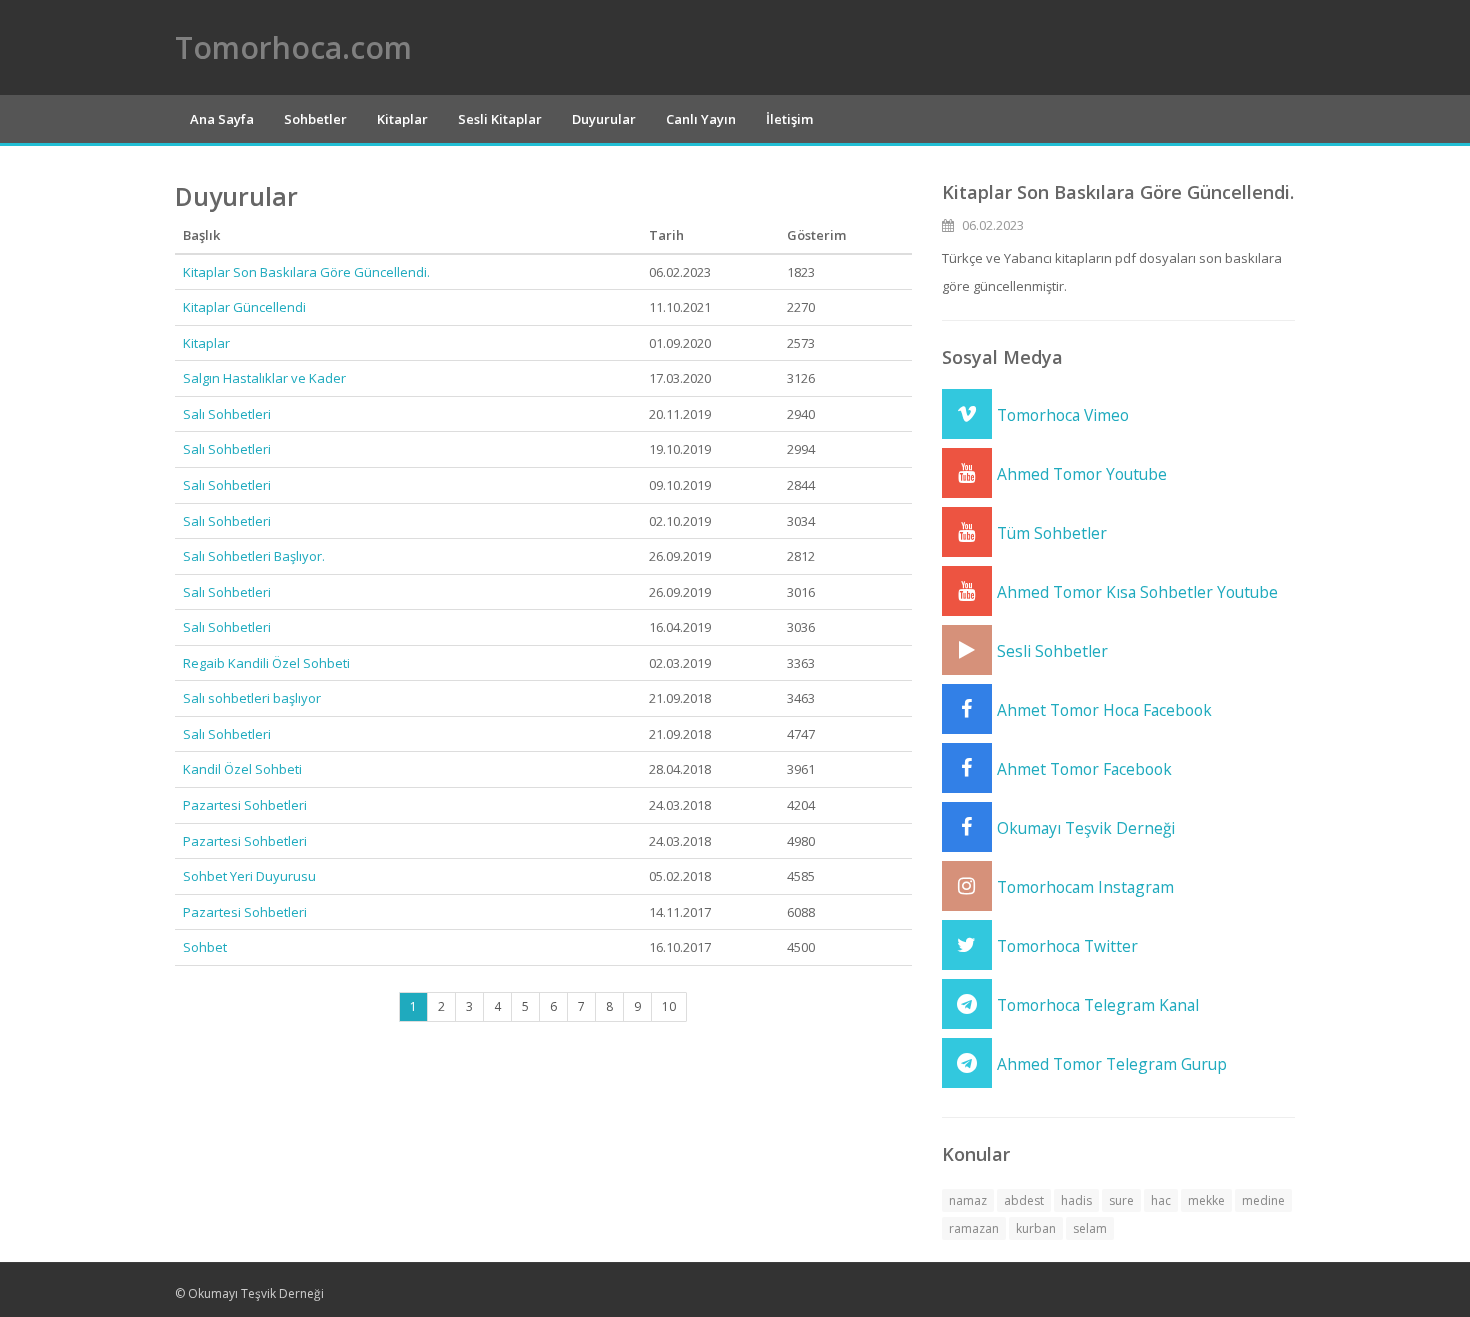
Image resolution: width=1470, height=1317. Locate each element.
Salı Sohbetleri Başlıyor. (254, 556)
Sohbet (205, 947)
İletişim (789, 119)
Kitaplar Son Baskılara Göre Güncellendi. (306, 272)
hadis (1076, 1200)
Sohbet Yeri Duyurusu (249, 876)
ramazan (974, 1228)
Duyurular (604, 119)
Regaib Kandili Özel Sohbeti (266, 663)
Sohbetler (315, 119)
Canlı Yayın (701, 119)
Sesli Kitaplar (500, 119)
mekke (1206, 1200)
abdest (1024, 1200)
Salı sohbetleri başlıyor (252, 698)
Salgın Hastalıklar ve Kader (264, 378)
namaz (968, 1200)
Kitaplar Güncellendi (244, 307)
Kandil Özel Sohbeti (242, 769)
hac (1161, 1200)
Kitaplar (402, 119)
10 (669, 1006)
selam (1090, 1228)
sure (1121, 1200)
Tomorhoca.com (293, 47)
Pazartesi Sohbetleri (245, 805)
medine (1263, 1200)
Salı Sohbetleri (227, 414)
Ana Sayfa (222, 119)
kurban (1036, 1228)
